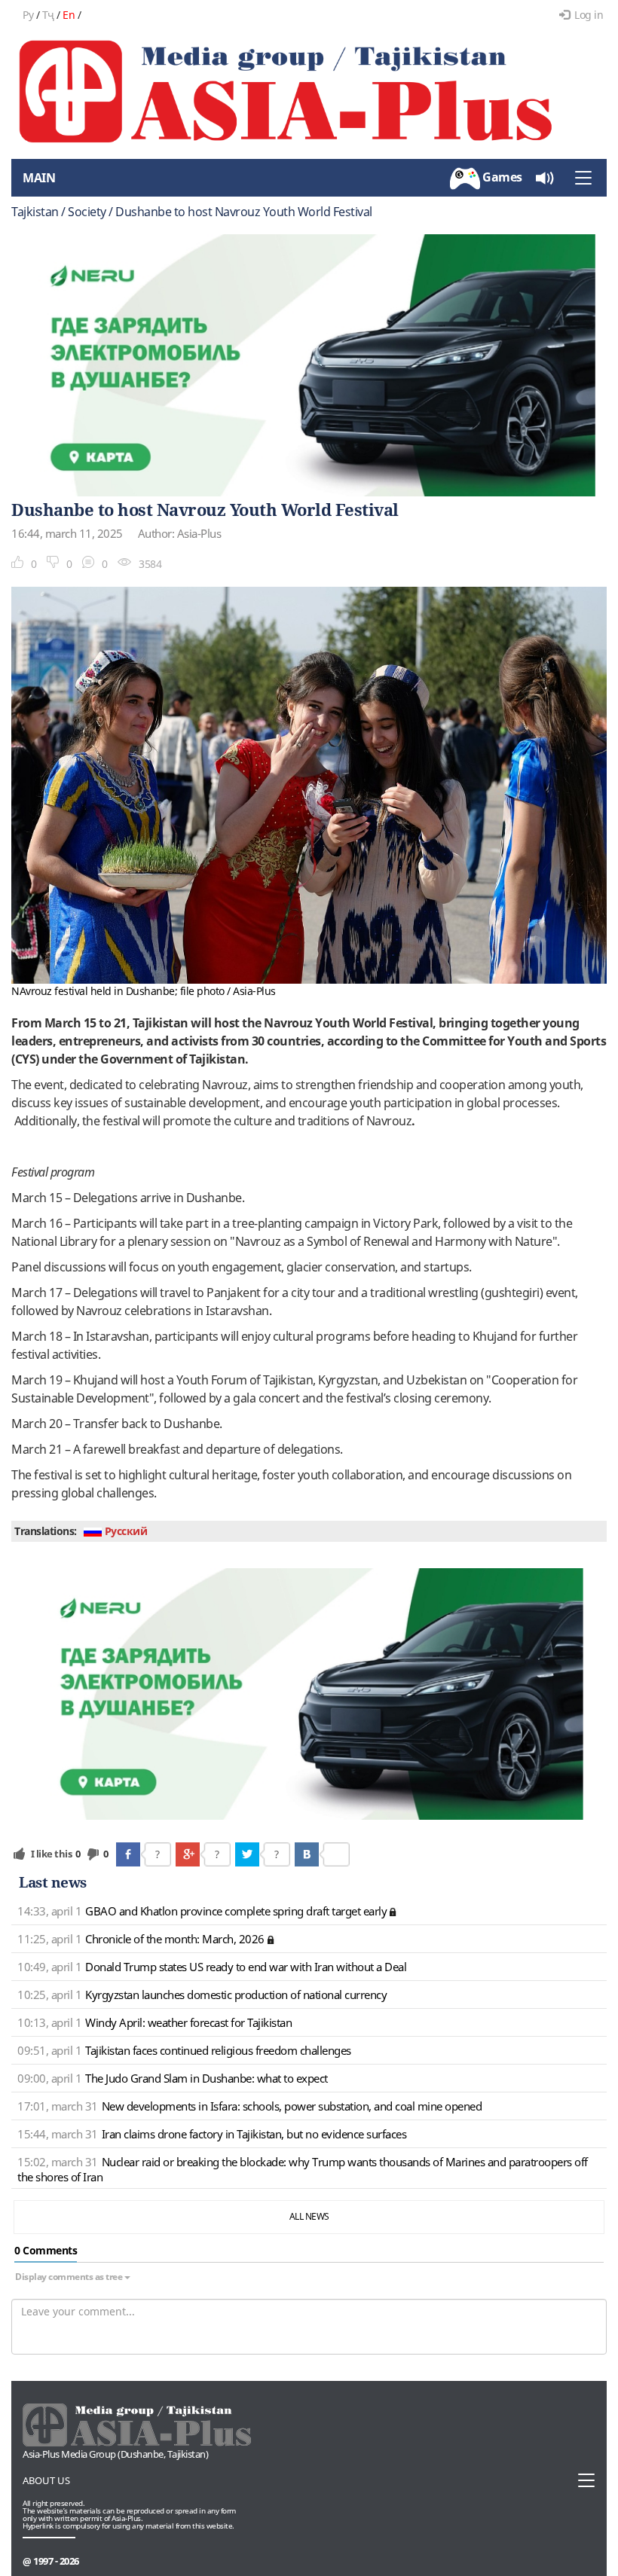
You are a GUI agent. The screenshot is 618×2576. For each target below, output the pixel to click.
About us (46, 2480)
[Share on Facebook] (128, 1854)
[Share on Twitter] (247, 1854)
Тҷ (48, 15)
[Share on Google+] (188, 1854)
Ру (28, 15)
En (69, 15)
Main (39, 178)
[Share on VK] (307, 1854)
